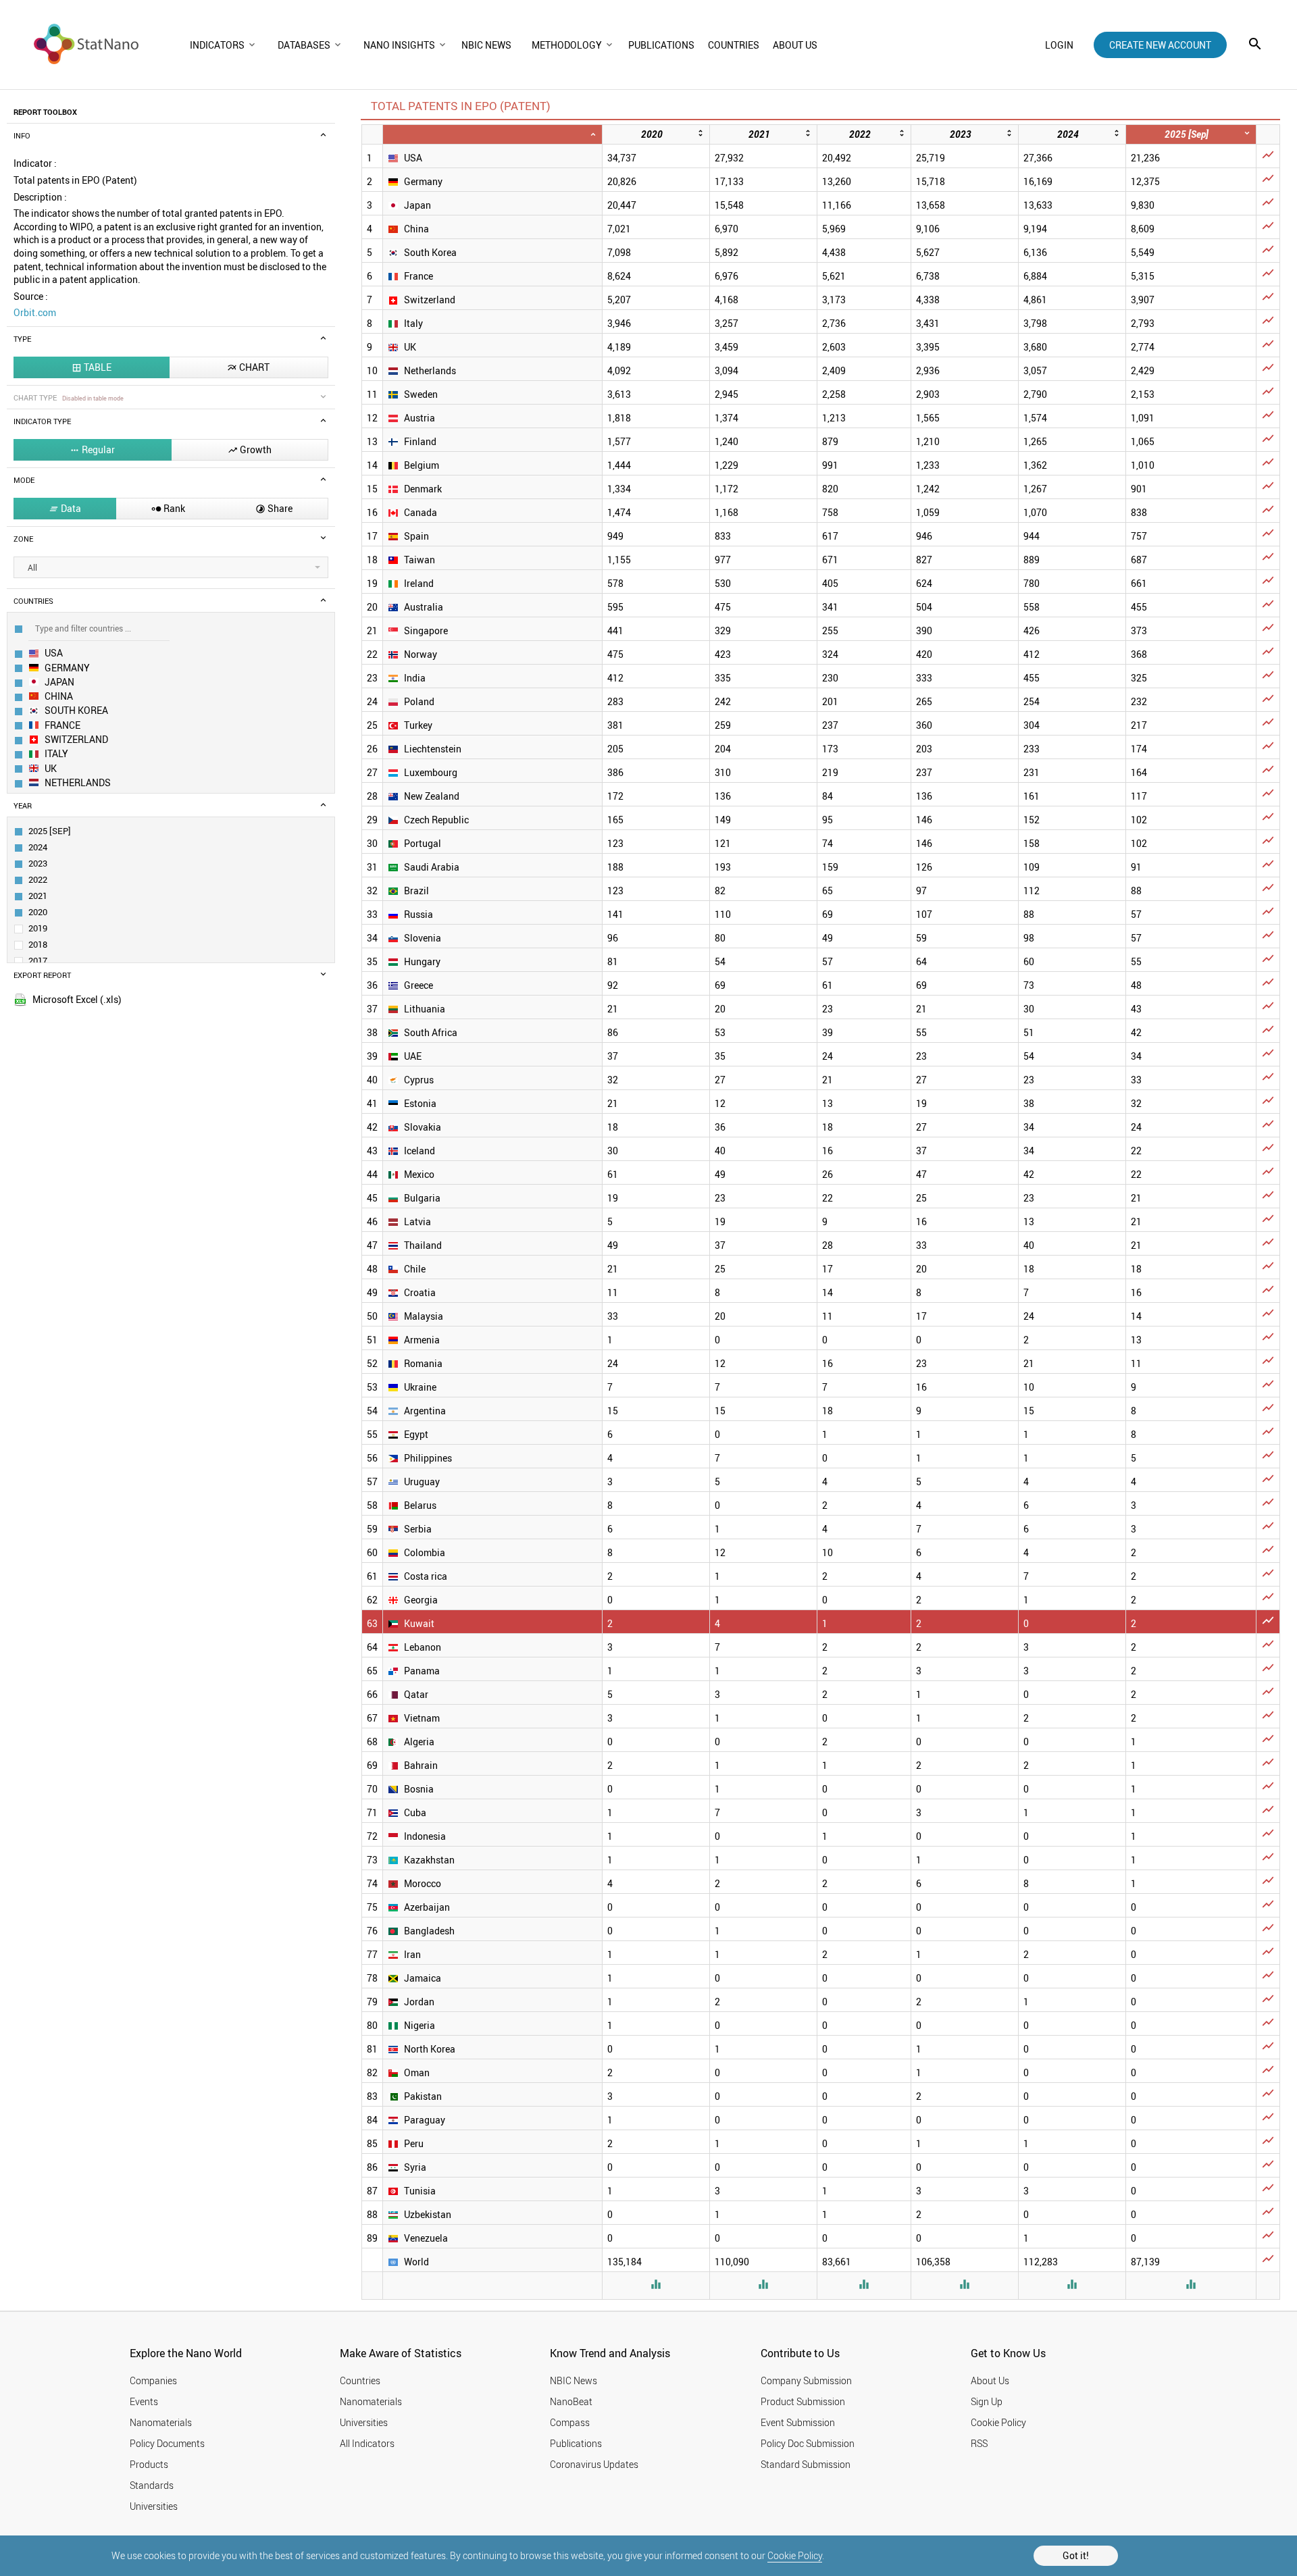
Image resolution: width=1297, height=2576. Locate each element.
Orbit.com (35, 312)
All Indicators (367, 2443)
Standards (152, 2485)
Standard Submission (806, 2464)
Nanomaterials (161, 2422)
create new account (1160, 45)
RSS (979, 2443)
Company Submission (806, 2380)
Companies (153, 2380)
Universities (154, 2506)
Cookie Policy (795, 2555)
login (1059, 45)
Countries (360, 2380)
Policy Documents (167, 2443)
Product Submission (803, 2401)
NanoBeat (571, 2401)
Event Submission (798, 2422)
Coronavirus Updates (594, 2464)
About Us (990, 2380)
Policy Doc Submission (808, 2443)
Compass (570, 2422)
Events (144, 2401)
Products (149, 2464)
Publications (576, 2443)
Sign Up (987, 2401)
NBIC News (574, 2380)
